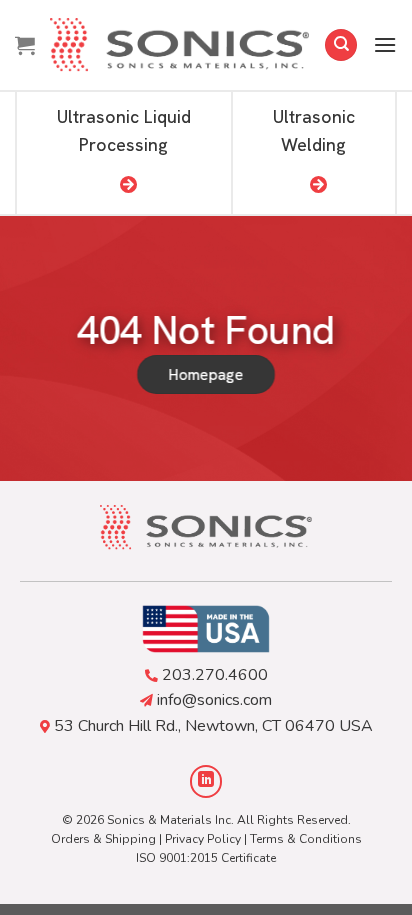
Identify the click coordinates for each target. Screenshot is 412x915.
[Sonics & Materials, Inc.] (179, 45)
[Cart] (25, 45)
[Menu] (385, 44)
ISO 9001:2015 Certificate (206, 858)
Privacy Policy (203, 839)
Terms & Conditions (306, 839)
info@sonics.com (214, 700)
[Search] (341, 45)
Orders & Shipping (103, 839)
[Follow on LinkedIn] (206, 781)
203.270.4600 (215, 675)
